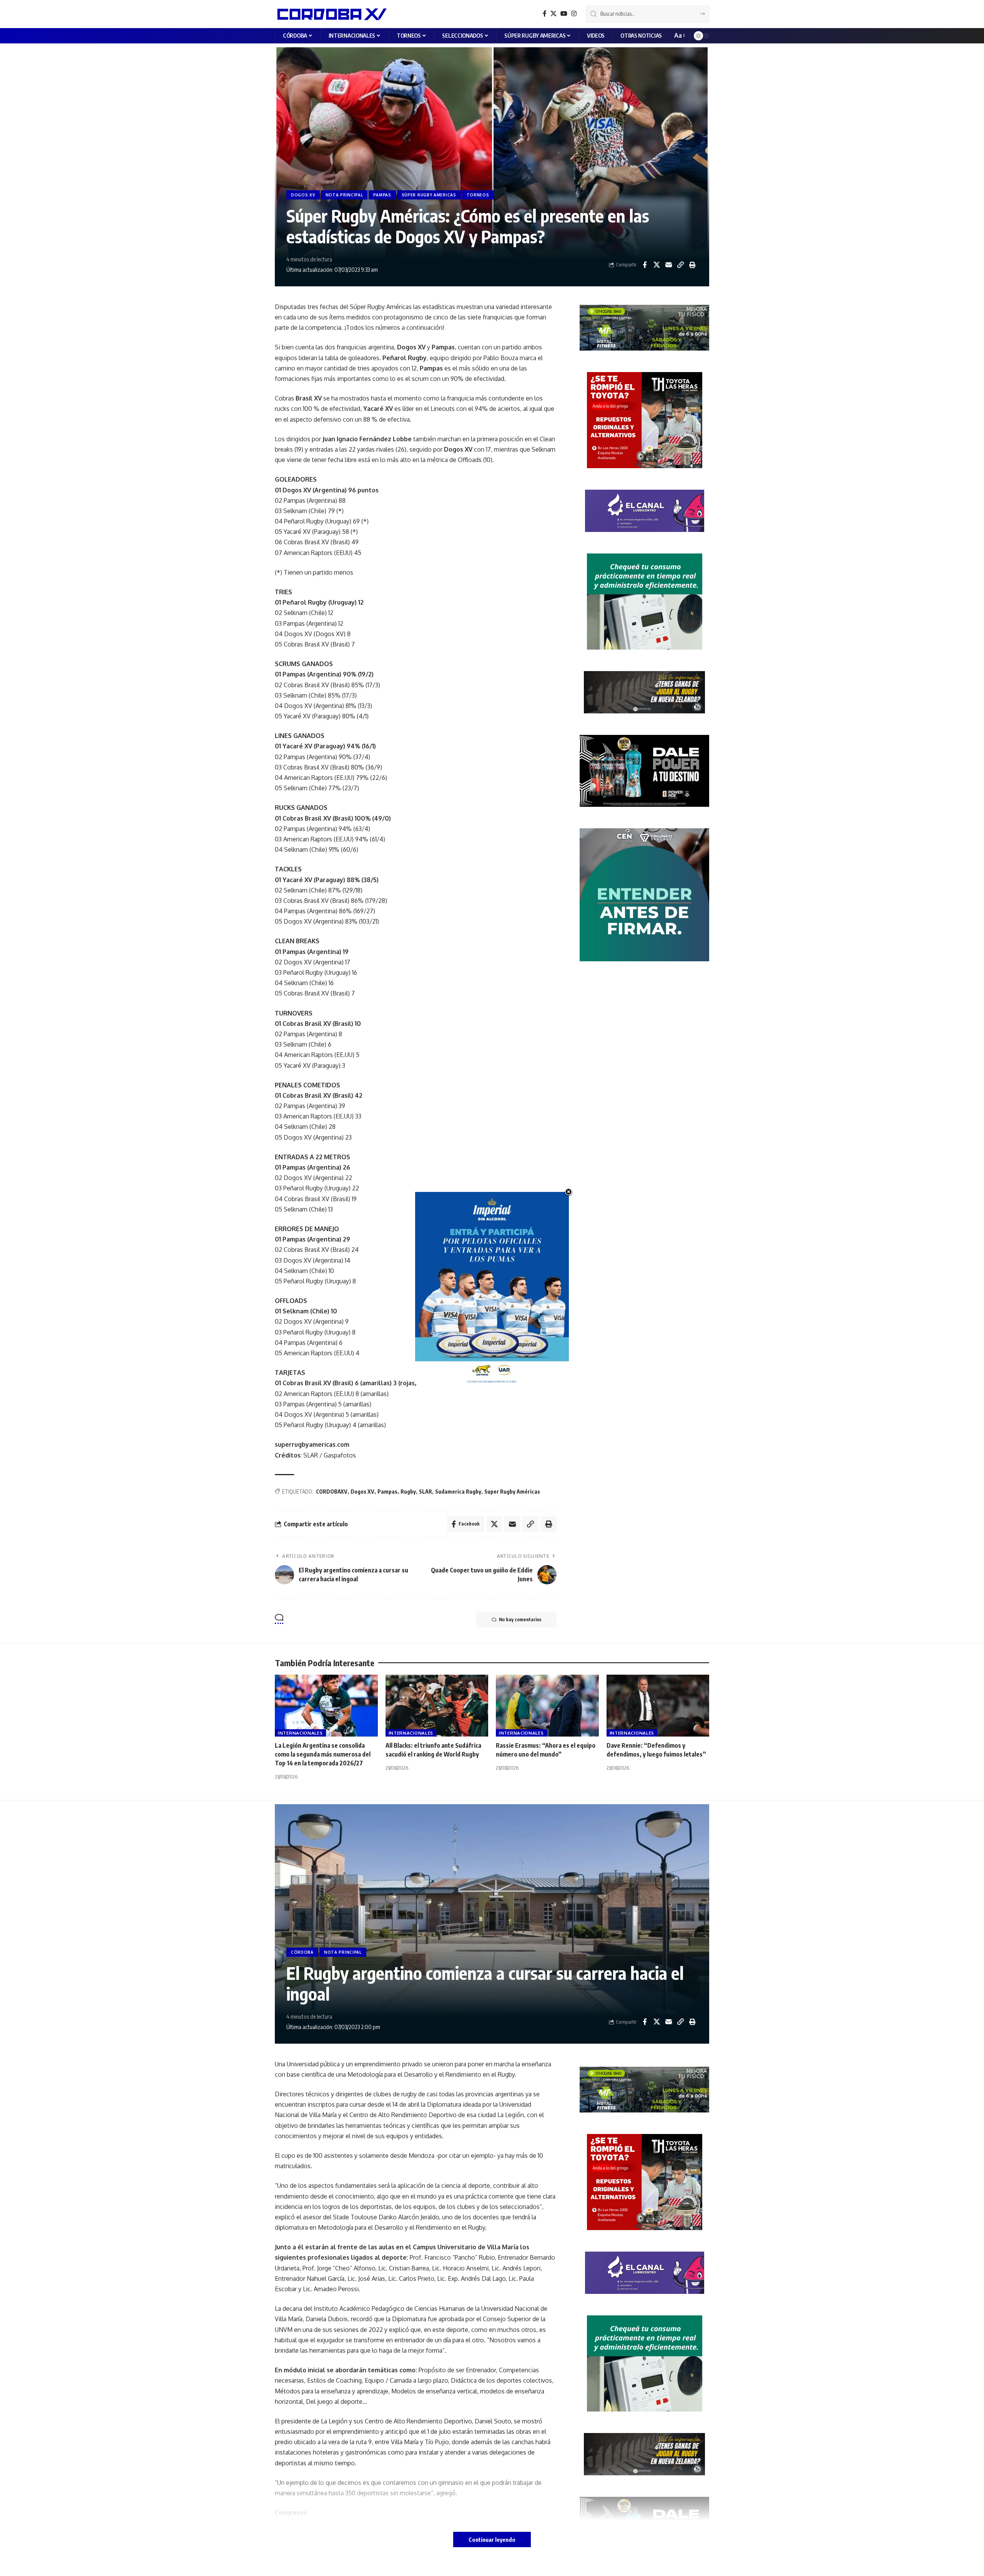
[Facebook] (545, 14)
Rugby (408, 1492)
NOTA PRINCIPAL (344, 195)
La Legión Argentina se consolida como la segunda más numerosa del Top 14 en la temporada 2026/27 (323, 1754)
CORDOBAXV (332, 1492)
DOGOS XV (303, 195)
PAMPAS (382, 195)
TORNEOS (478, 195)
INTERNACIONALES (300, 1733)
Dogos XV (362, 1492)
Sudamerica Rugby (458, 1492)
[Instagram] (574, 14)
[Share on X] (657, 265)
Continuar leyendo (492, 2539)
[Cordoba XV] (331, 14)
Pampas (387, 1492)
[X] (553, 14)
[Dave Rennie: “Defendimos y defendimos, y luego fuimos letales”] (658, 1706)
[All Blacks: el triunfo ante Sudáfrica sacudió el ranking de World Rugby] (437, 1706)
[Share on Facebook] (645, 265)
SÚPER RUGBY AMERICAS (429, 195)
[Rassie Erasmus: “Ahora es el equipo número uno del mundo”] (547, 1706)
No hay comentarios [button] (520, 1620)
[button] (679, 36)
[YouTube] (564, 14)
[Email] (668, 265)
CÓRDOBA (302, 1952)
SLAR (426, 1492)
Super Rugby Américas (512, 1492)
